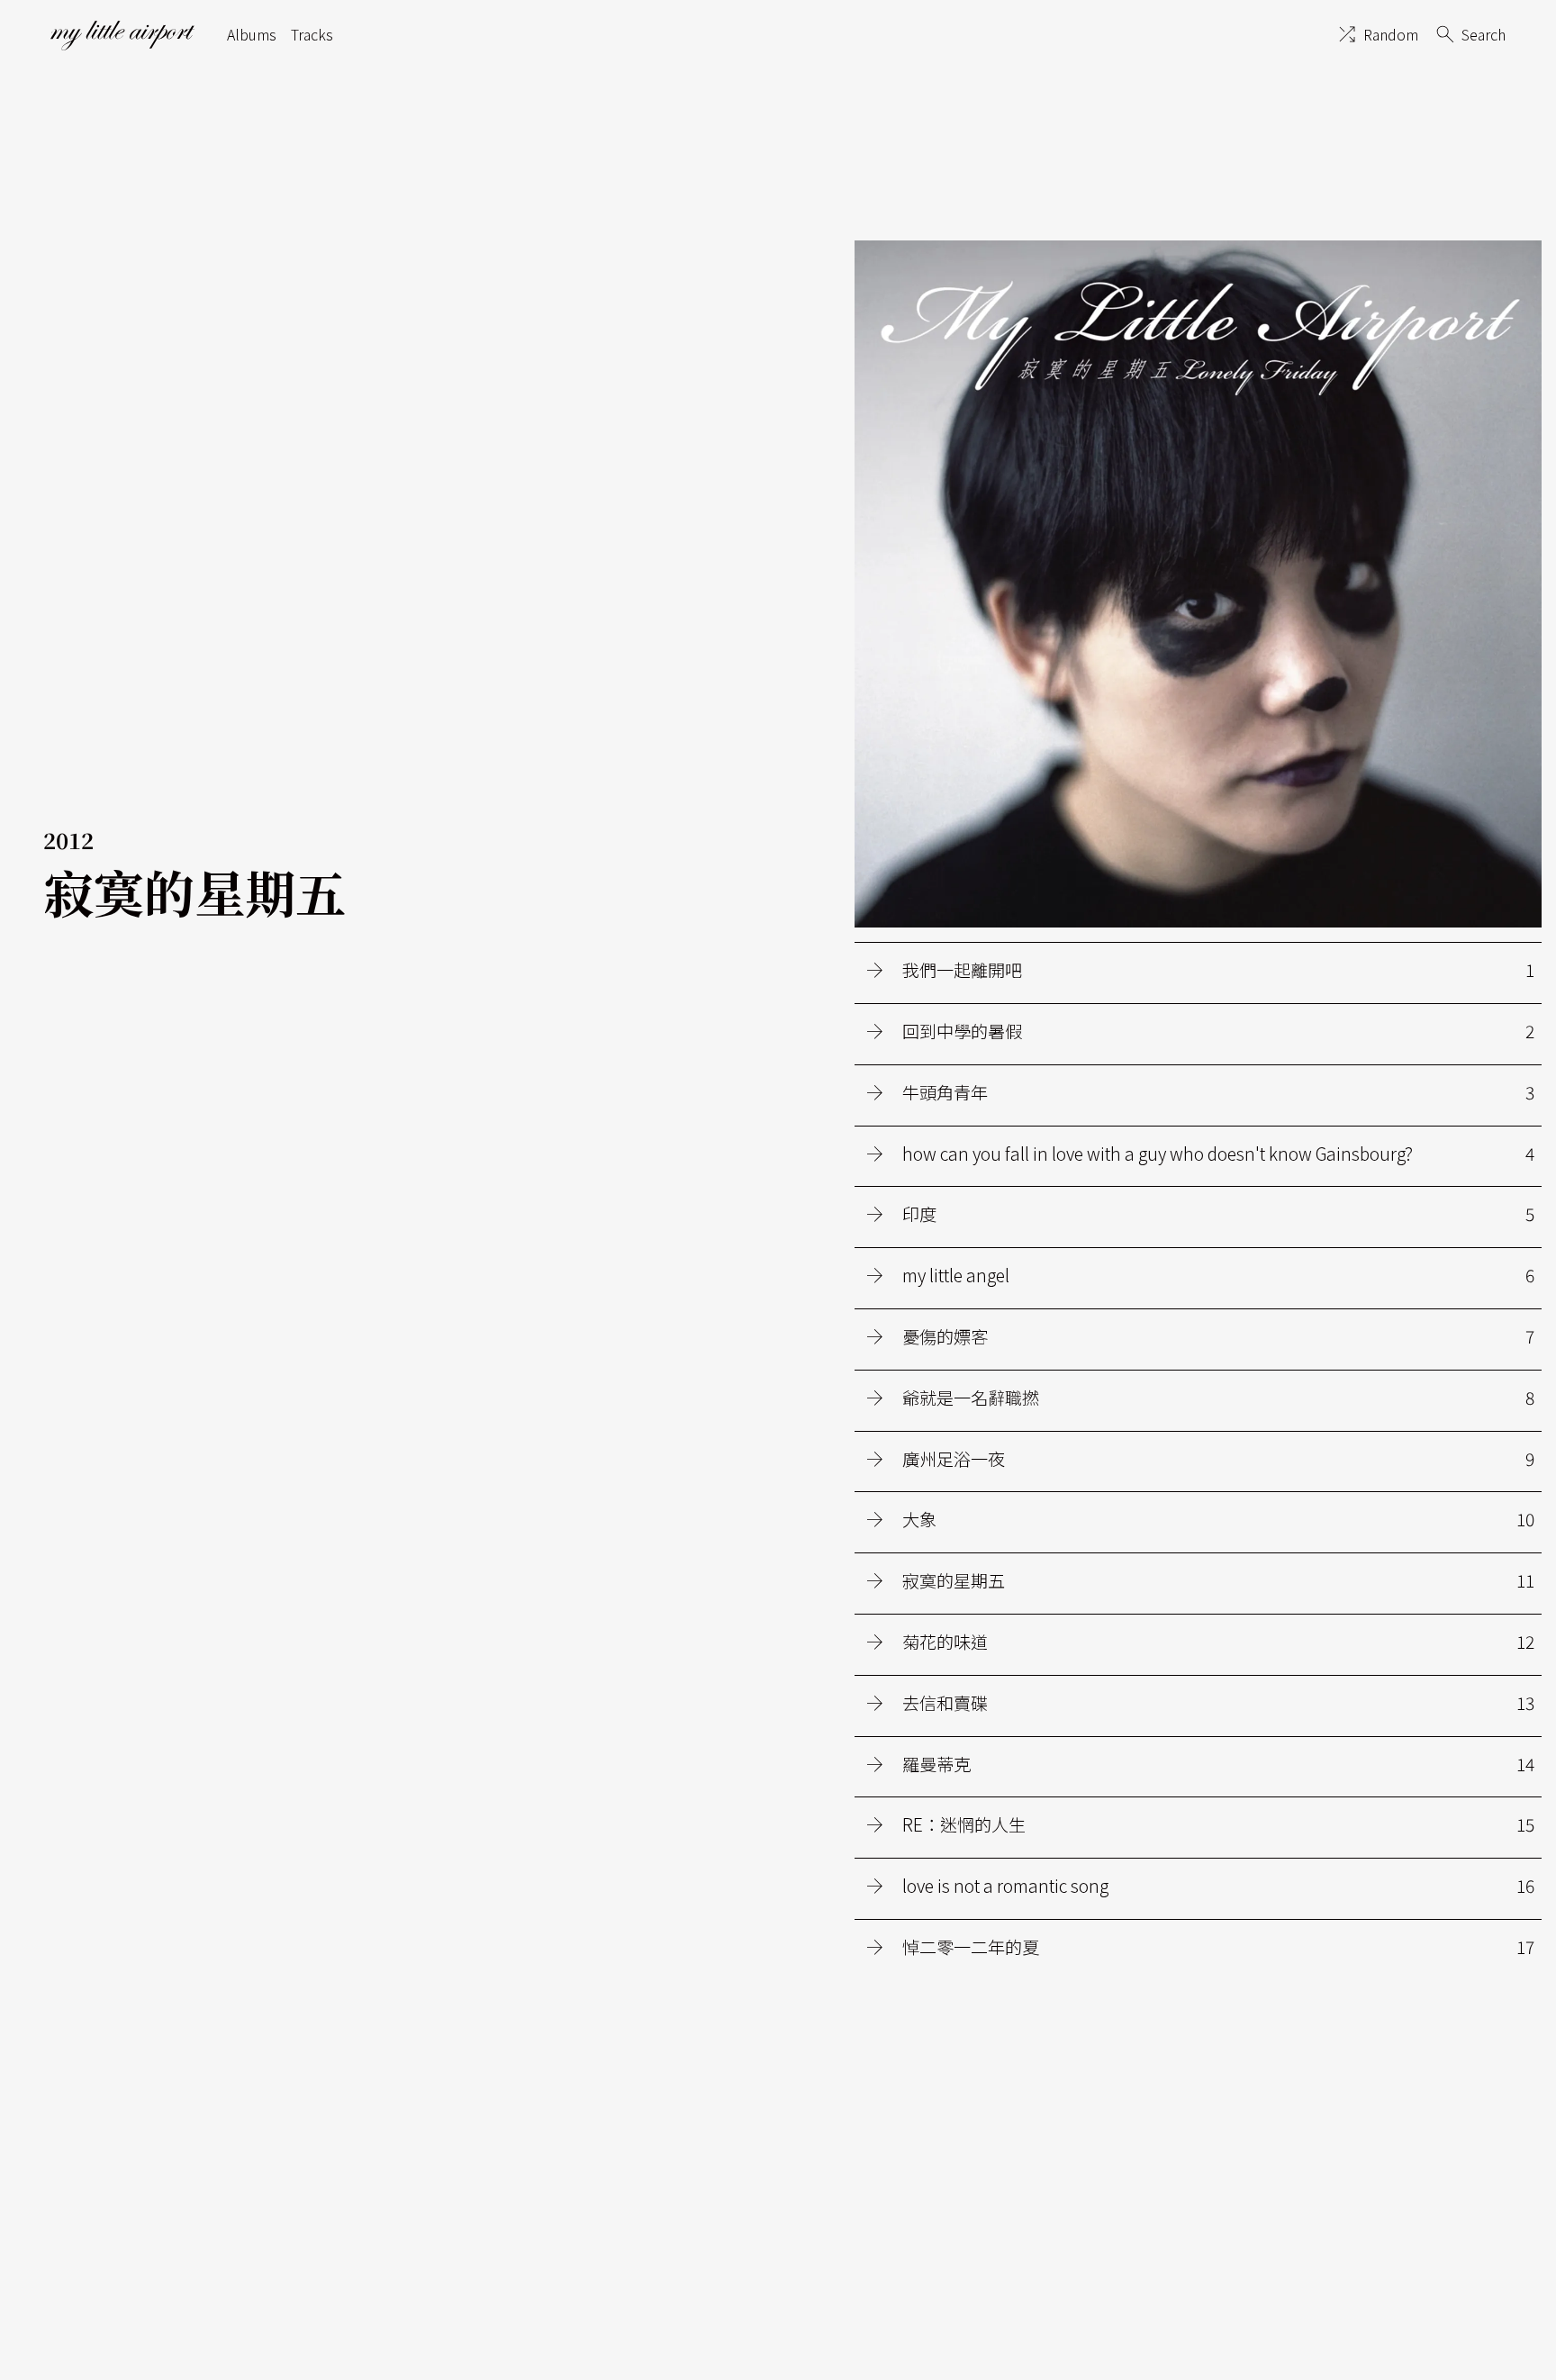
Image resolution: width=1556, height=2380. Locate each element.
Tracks (312, 34)
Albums (252, 34)
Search (1484, 34)
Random (1391, 34)
